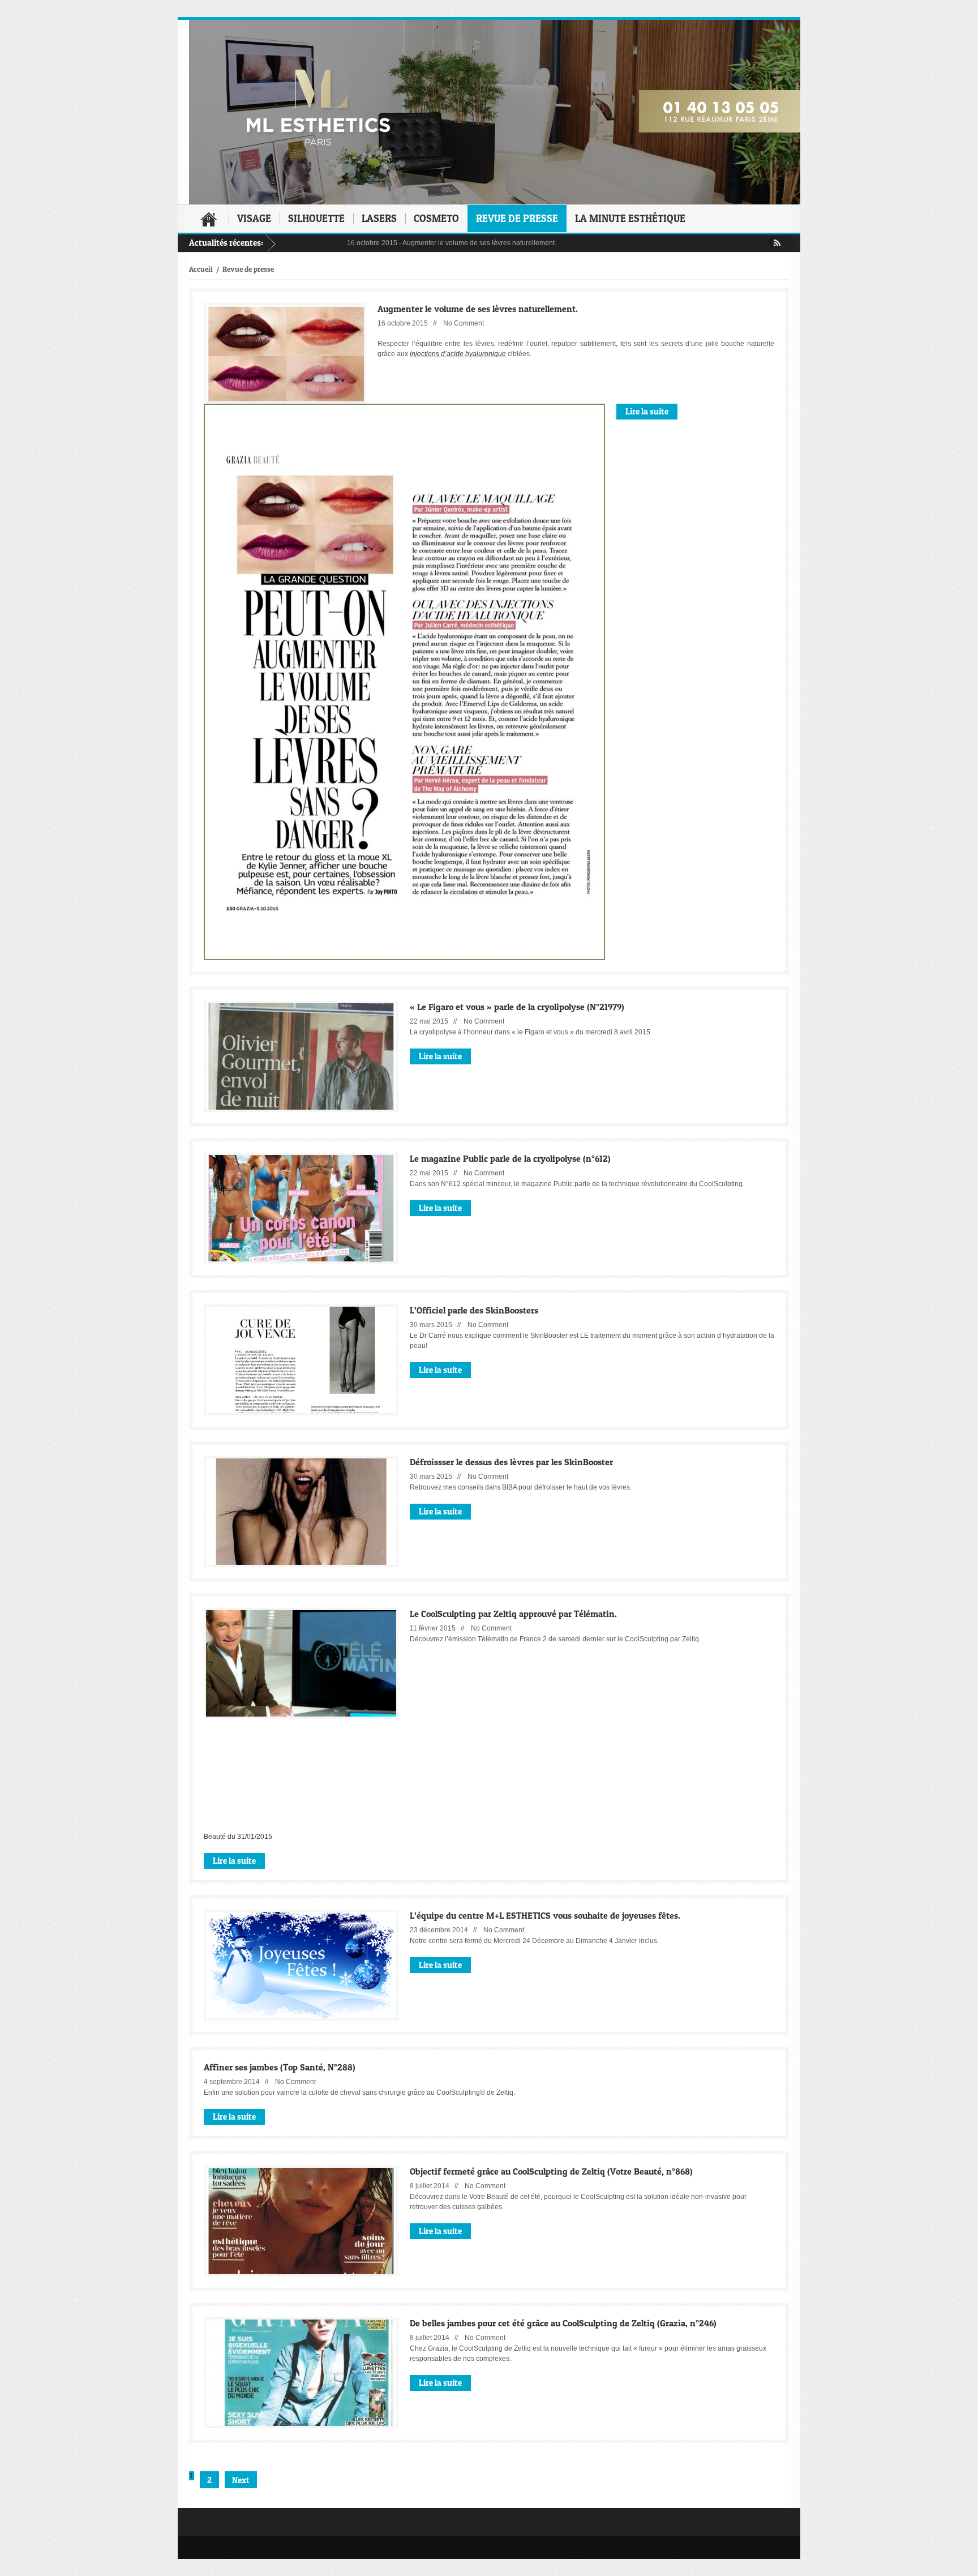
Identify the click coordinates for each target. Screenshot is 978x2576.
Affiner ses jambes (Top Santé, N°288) (280, 2067)
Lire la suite (647, 411)
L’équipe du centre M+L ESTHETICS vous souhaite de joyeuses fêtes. (545, 1915)
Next (241, 2480)
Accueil (209, 219)
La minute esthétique (630, 218)
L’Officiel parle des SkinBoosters (474, 1310)
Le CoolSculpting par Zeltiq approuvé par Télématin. (513, 1613)
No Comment (464, 323)
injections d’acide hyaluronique (458, 354)
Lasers (379, 218)
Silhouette (316, 218)
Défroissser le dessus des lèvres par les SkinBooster (511, 1462)
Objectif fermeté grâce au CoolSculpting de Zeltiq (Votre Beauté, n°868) (551, 2171)
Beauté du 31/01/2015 (238, 1837)
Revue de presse (517, 218)
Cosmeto (436, 218)
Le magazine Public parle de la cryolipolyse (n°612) (510, 1158)
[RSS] (776, 243)
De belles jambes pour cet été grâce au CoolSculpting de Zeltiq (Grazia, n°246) (563, 2323)
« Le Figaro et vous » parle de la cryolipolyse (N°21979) (517, 1006)
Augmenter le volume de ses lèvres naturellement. (422, 243)
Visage (254, 218)
